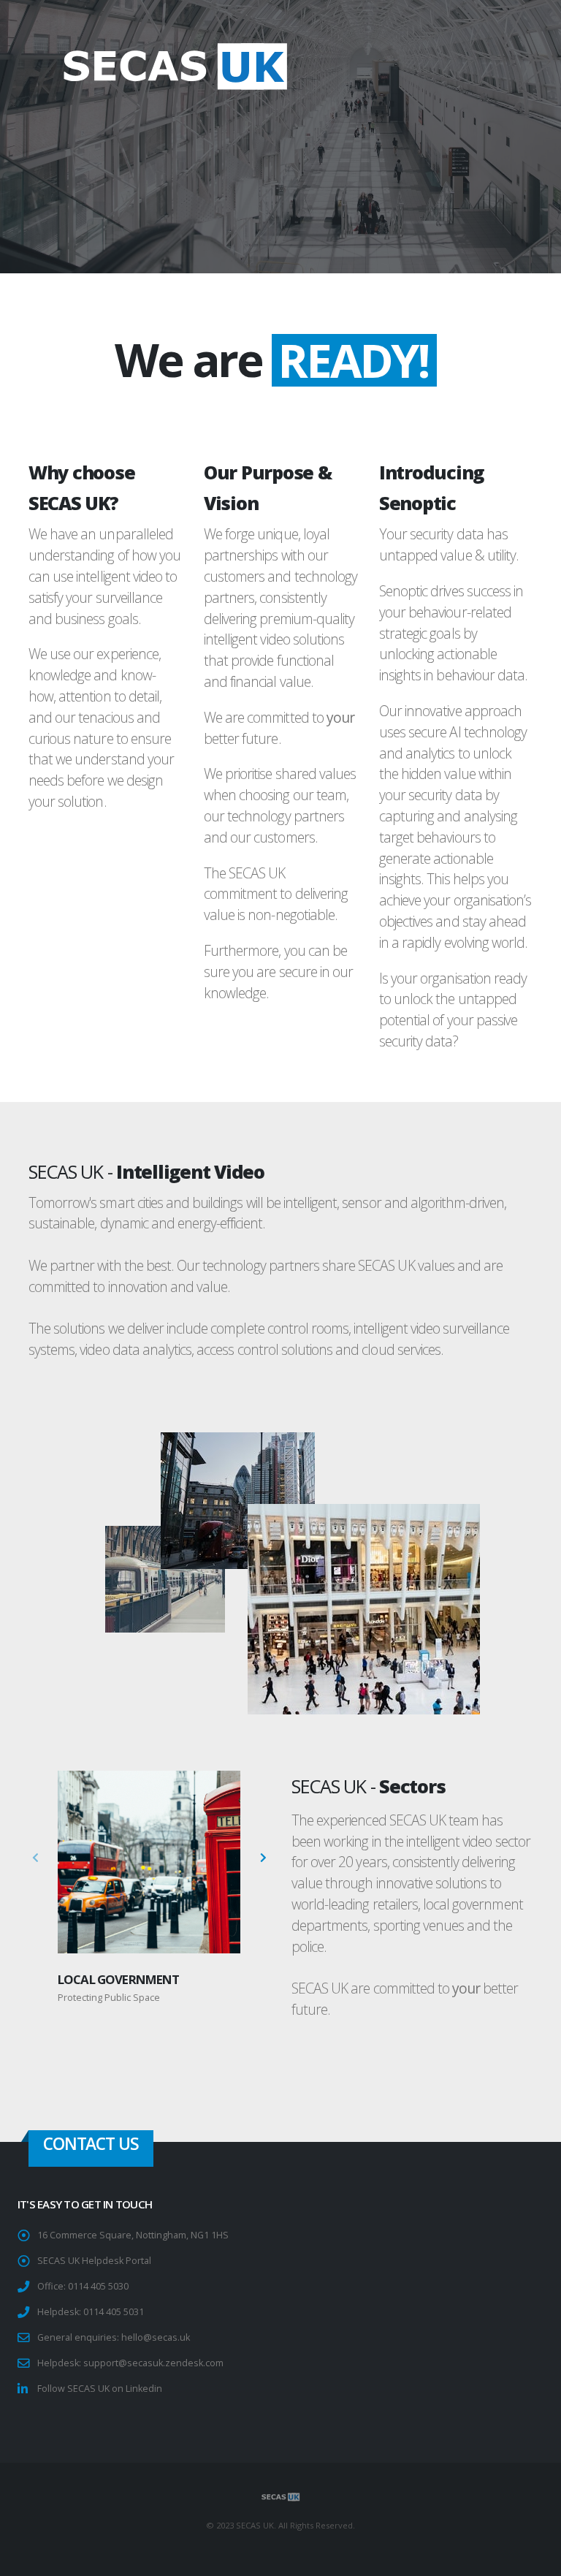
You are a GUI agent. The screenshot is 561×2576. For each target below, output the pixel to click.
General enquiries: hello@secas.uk (114, 2337)
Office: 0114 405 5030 (83, 2286)
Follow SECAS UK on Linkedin (100, 2389)
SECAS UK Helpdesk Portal (94, 2261)
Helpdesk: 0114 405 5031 (91, 2312)
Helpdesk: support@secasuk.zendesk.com (130, 2363)
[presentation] (36, 1858)
